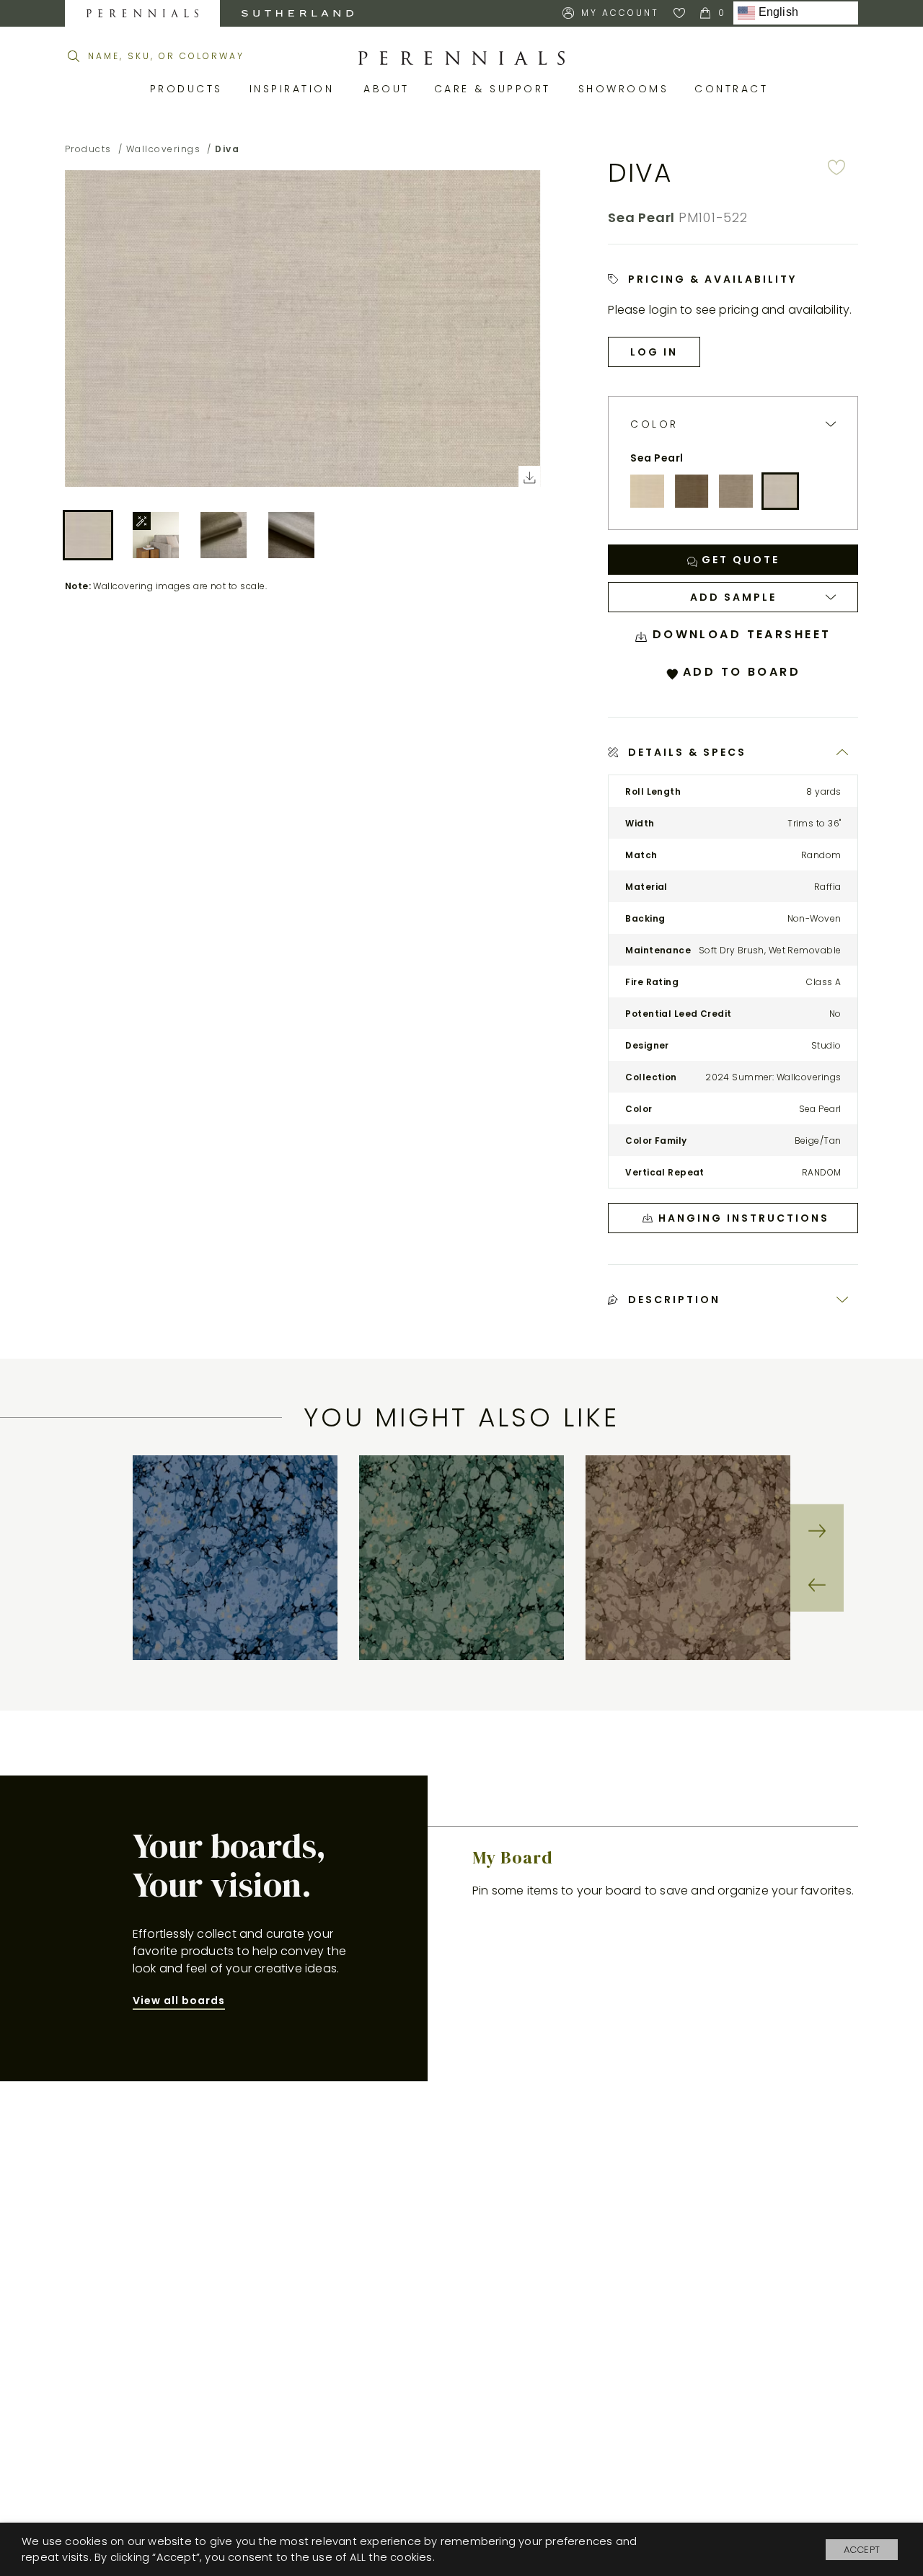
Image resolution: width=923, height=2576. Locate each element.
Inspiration (296, 89)
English (777, 13)
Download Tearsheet (739, 634)
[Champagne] (647, 491)
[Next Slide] (817, 1531)
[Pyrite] (692, 491)
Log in (654, 352)
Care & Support (495, 89)
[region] (461, 1558)
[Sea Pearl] (780, 491)
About (388, 89)
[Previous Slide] (817, 1584)
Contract (734, 89)
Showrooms (626, 89)
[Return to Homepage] (461, 58)
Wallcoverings (164, 149)
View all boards (179, 2001)
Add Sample (733, 597)
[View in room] (156, 535)
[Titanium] (736, 491)
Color (654, 424)
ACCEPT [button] (862, 2550)
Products (189, 89)
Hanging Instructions (744, 1218)
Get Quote (738, 560)
